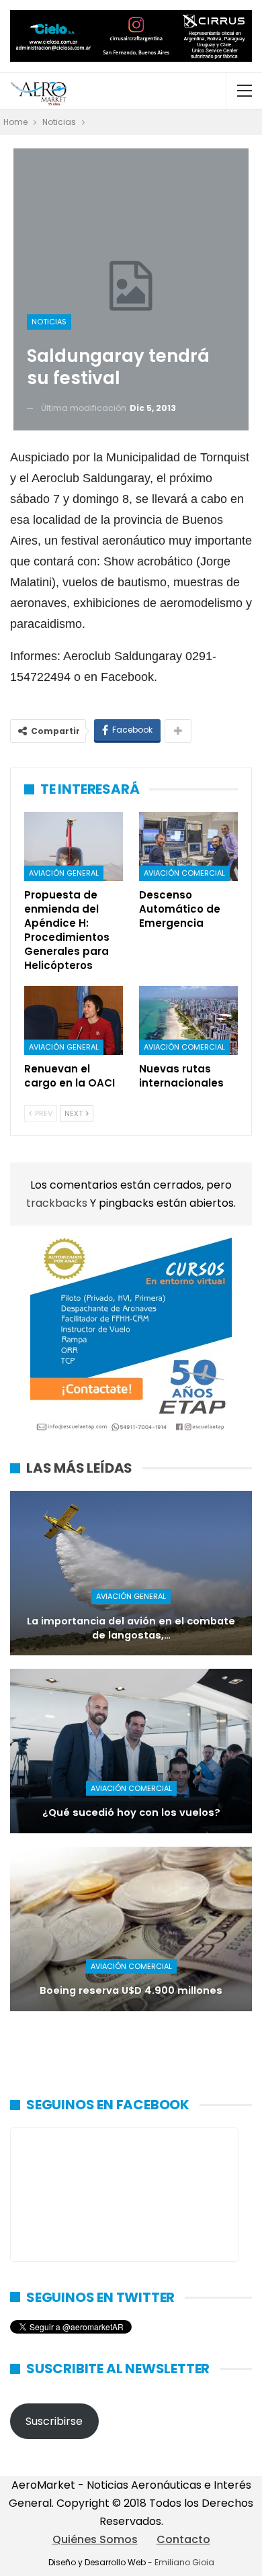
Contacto (183, 2539)
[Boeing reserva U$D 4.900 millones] (131, 1929)
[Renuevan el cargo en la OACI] (74, 1020)
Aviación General (64, 873)
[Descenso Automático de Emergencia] (188, 846)
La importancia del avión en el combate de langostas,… (131, 1628)
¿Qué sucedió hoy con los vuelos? (131, 1812)
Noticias (49, 322)
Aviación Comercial (184, 873)
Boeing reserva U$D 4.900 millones (131, 1990)
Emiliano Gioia (184, 2562)
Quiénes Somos (95, 2539)
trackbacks (58, 1203)
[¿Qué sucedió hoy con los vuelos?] (131, 1751)
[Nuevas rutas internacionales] (188, 1020)
